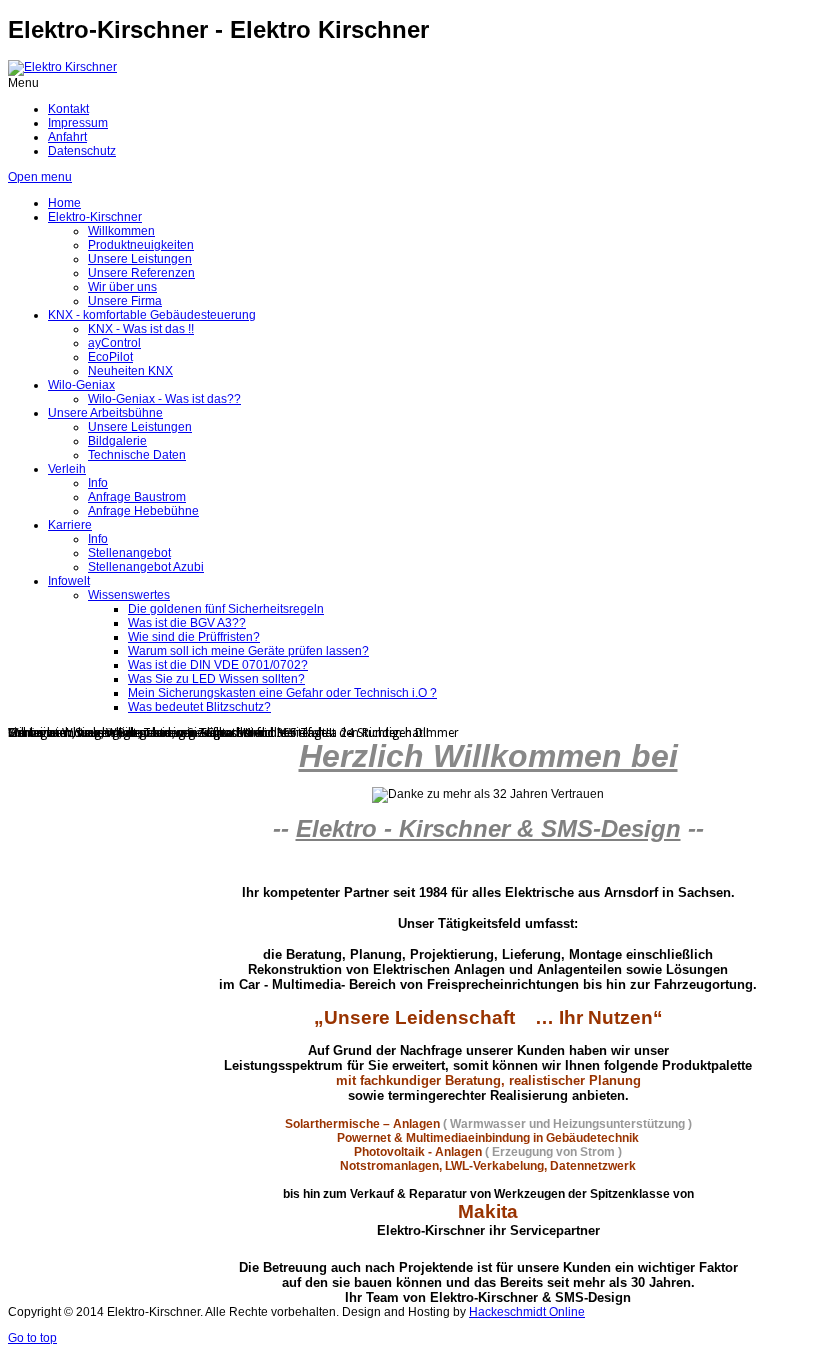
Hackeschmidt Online (527, 1312)
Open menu (40, 177)
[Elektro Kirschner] (62, 67)
